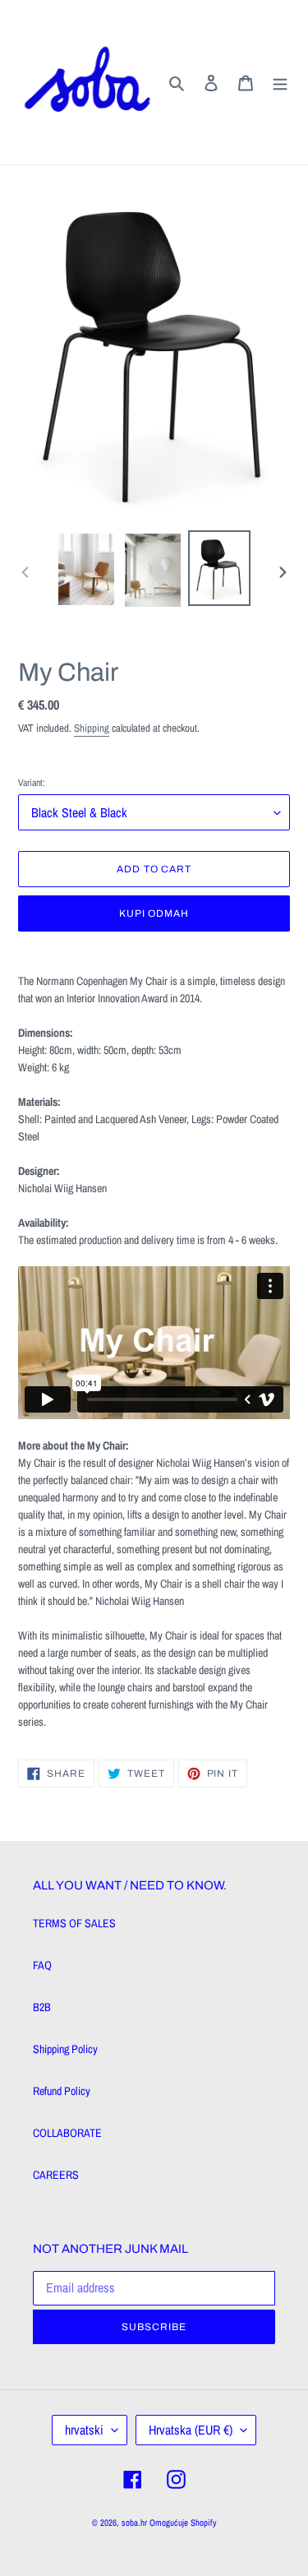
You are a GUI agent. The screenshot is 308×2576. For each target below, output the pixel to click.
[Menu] (280, 82)
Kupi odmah (154, 913)
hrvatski (84, 2430)
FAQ (42, 1965)
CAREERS (56, 2175)
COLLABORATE (67, 2133)
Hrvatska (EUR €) (191, 2430)
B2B (42, 2007)
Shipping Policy (65, 2049)
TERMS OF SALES (74, 1923)
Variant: (32, 783)
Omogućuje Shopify (183, 2523)
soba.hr (134, 2523)
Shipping (92, 728)
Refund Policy (62, 2091)
